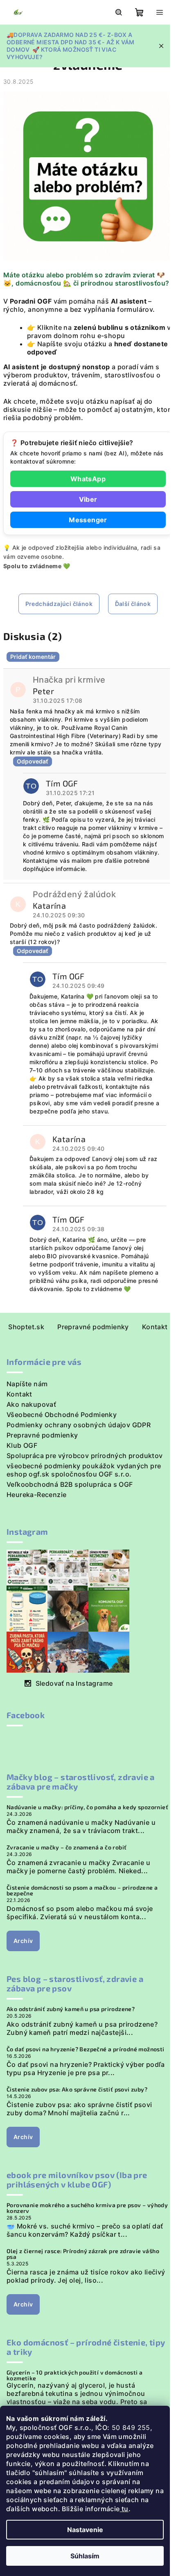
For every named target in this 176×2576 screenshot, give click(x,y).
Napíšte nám (27, 1384)
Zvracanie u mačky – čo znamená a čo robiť (67, 1847)
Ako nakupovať (31, 1404)
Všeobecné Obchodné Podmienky (62, 1415)
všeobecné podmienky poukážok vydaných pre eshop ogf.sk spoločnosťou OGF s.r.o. (84, 1470)
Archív (23, 1941)
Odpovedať (33, 761)
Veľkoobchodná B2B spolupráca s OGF (70, 1484)
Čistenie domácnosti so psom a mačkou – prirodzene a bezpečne (82, 1890)
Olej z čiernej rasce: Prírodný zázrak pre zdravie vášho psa (83, 2254)
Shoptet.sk (26, 1327)
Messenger (88, 520)
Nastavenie (85, 2530)
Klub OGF (22, 1445)
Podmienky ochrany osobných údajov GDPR (79, 1425)
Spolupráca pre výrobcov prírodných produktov (85, 1456)
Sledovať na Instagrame (74, 1683)
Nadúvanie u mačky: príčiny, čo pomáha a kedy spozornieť (87, 1807)
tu (124, 2509)
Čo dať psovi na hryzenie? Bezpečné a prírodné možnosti (86, 2049)
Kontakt (155, 1327)
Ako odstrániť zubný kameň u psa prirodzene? (71, 2009)
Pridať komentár (33, 657)
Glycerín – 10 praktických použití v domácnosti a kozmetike (74, 2375)
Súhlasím (85, 2556)
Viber (88, 499)
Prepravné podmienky (93, 1327)
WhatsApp (88, 479)
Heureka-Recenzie (36, 1495)
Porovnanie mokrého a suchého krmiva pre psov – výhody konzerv (87, 2208)
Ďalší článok (133, 604)
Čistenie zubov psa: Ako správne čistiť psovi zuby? (77, 2089)
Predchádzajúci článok (59, 604)
